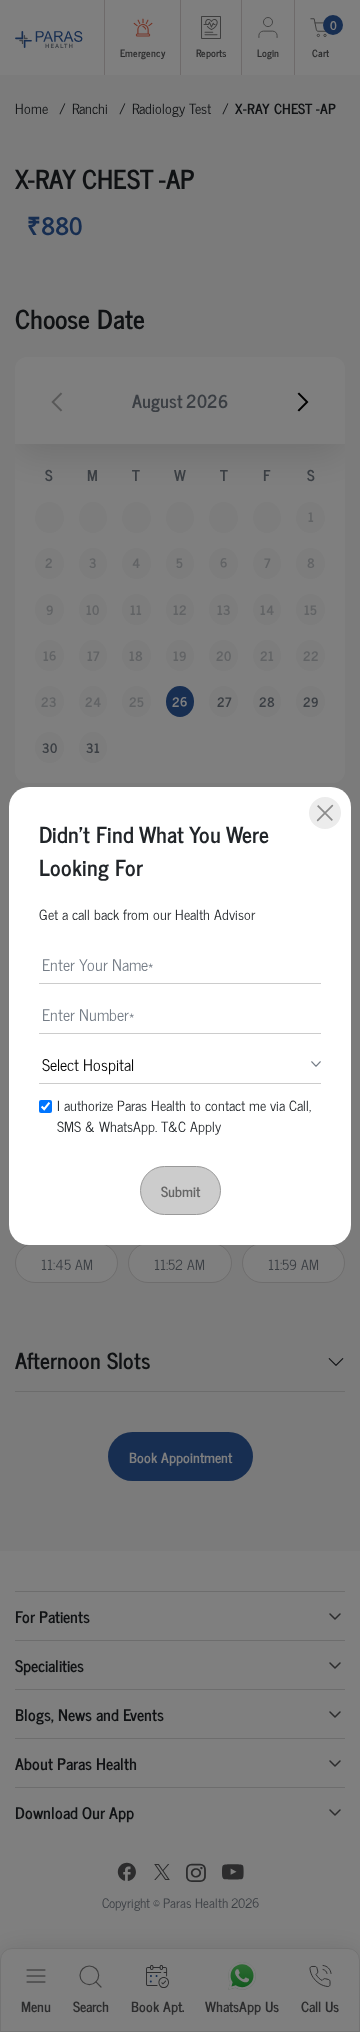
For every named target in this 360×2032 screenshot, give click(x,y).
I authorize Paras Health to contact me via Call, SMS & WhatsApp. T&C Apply (184, 1115)
